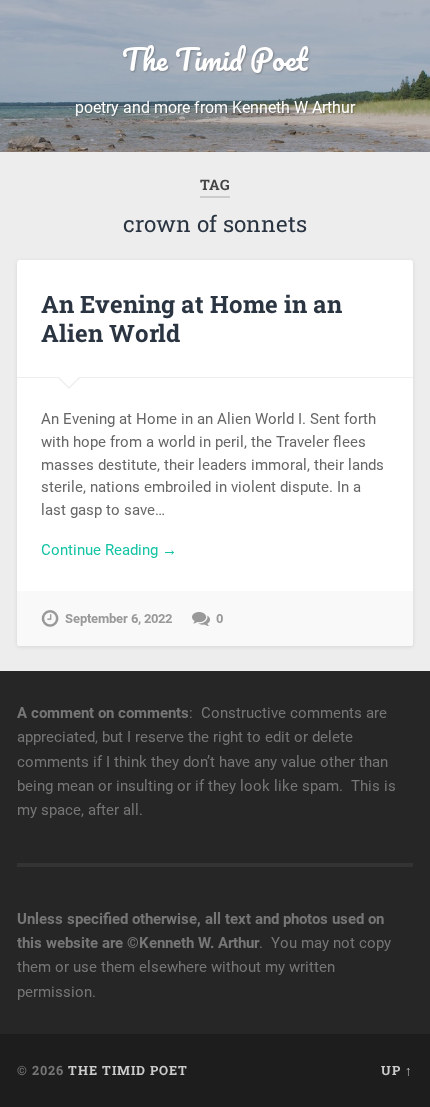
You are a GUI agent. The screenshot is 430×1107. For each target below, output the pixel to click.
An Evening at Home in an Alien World (191, 318)
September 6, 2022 (118, 618)
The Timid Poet (215, 59)
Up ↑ (397, 1070)
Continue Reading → (109, 550)
